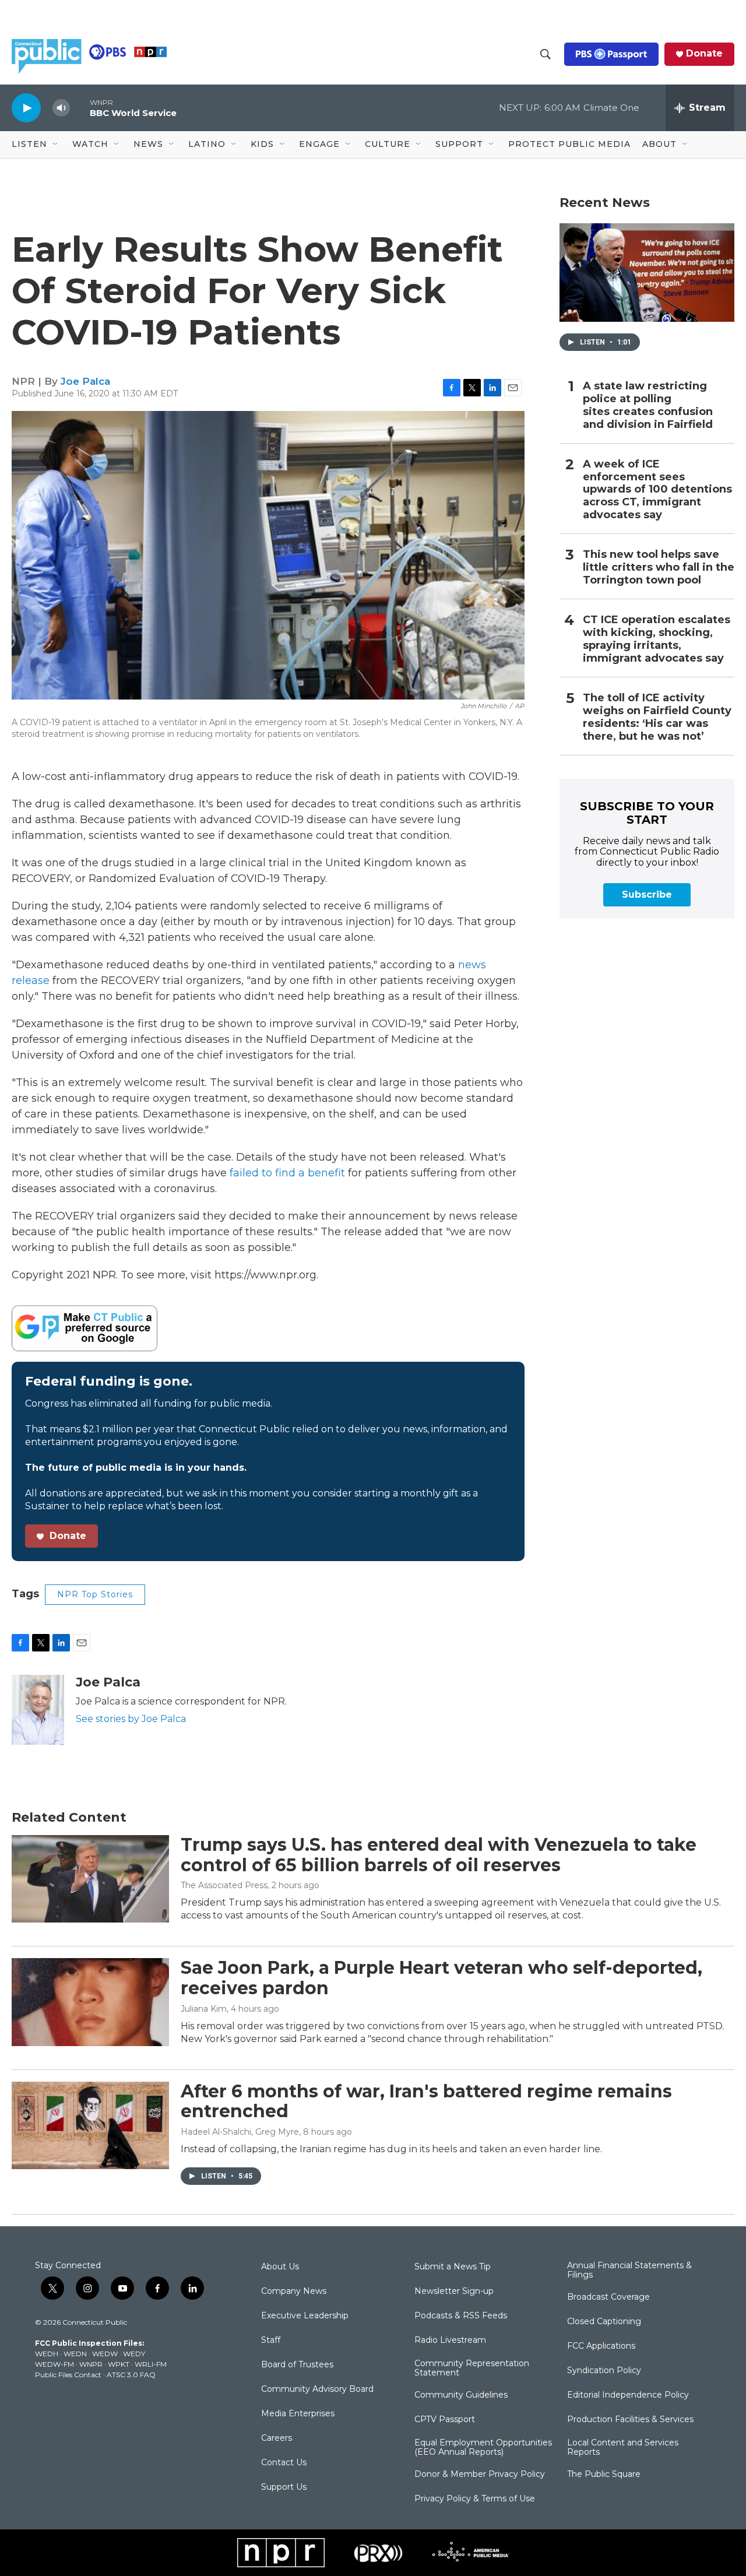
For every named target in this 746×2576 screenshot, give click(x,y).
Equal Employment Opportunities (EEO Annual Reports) (483, 2448)
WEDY (134, 2354)
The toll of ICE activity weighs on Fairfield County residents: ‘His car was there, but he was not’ (657, 717)
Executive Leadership (305, 2316)
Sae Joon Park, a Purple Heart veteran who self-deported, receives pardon (441, 1978)
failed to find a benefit (287, 1173)
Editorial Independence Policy (628, 2395)
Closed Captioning (604, 2322)
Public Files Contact (68, 2375)
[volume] (61, 108)
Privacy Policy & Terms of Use (475, 2499)
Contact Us (284, 2463)
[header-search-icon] (546, 54)
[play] (26, 108)
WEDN (75, 2354)
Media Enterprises (298, 2414)
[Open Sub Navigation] (56, 145)
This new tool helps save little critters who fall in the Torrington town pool (659, 567)
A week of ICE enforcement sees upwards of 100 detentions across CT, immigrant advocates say (657, 490)
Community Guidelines (461, 2395)
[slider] (80, 108)
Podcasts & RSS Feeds (461, 2316)
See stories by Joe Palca (131, 1719)
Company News (294, 2292)
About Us (280, 2267)
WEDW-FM (54, 2364)
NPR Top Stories (95, 1594)
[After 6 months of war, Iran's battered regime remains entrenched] (90, 2125)
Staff (271, 2340)
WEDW (105, 2354)
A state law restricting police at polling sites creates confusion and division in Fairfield (648, 405)
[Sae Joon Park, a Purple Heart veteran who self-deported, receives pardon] (90, 2002)
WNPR (91, 2364)
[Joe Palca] (38, 1710)
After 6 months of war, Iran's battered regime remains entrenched (426, 2101)
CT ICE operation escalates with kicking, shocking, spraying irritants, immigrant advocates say (657, 639)
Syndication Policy (604, 2371)
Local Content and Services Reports (623, 2448)
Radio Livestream (450, 2340)
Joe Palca (85, 381)
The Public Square (604, 2475)
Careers (277, 2438)
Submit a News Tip (453, 2267)
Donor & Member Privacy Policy (480, 2475)
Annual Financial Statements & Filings (629, 2271)
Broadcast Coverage (608, 2297)
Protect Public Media (569, 144)
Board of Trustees (297, 2365)
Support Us (284, 2487)
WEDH (47, 2354)
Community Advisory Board (317, 2389)
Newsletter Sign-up (454, 2292)
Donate (704, 54)
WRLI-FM (151, 2364)
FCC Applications (601, 2346)
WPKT (119, 2364)
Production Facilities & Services (630, 2420)
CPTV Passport (445, 2420)
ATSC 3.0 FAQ (131, 2375)
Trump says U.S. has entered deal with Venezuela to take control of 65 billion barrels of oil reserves (439, 1855)
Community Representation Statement (472, 2368)
